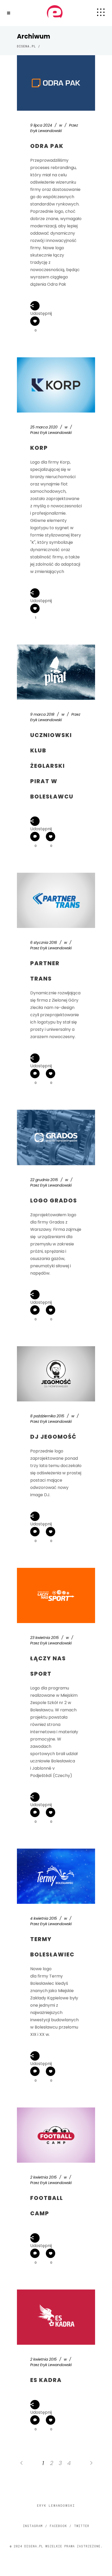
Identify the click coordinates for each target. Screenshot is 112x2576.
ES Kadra (46, 2380)
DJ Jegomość (53, 1437)
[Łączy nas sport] (56, 1595)
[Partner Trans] (56, 900)
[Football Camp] (56, 2135)
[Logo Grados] (56, 1137)
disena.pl (26, 46)
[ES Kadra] (56, 2317)
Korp (39, 448)
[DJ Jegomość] (56, 1374)
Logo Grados (54, 1200)
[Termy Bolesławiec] (56, 1876)
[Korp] (56, 385)
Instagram (33, 2526)
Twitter (82, 2526)
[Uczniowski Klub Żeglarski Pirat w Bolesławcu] (56, 672)
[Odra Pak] (56, 83)
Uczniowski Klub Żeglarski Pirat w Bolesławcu (52, 766)
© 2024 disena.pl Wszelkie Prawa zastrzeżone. (56, 2546)
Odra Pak (47, 146)
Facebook (58, 2526)
